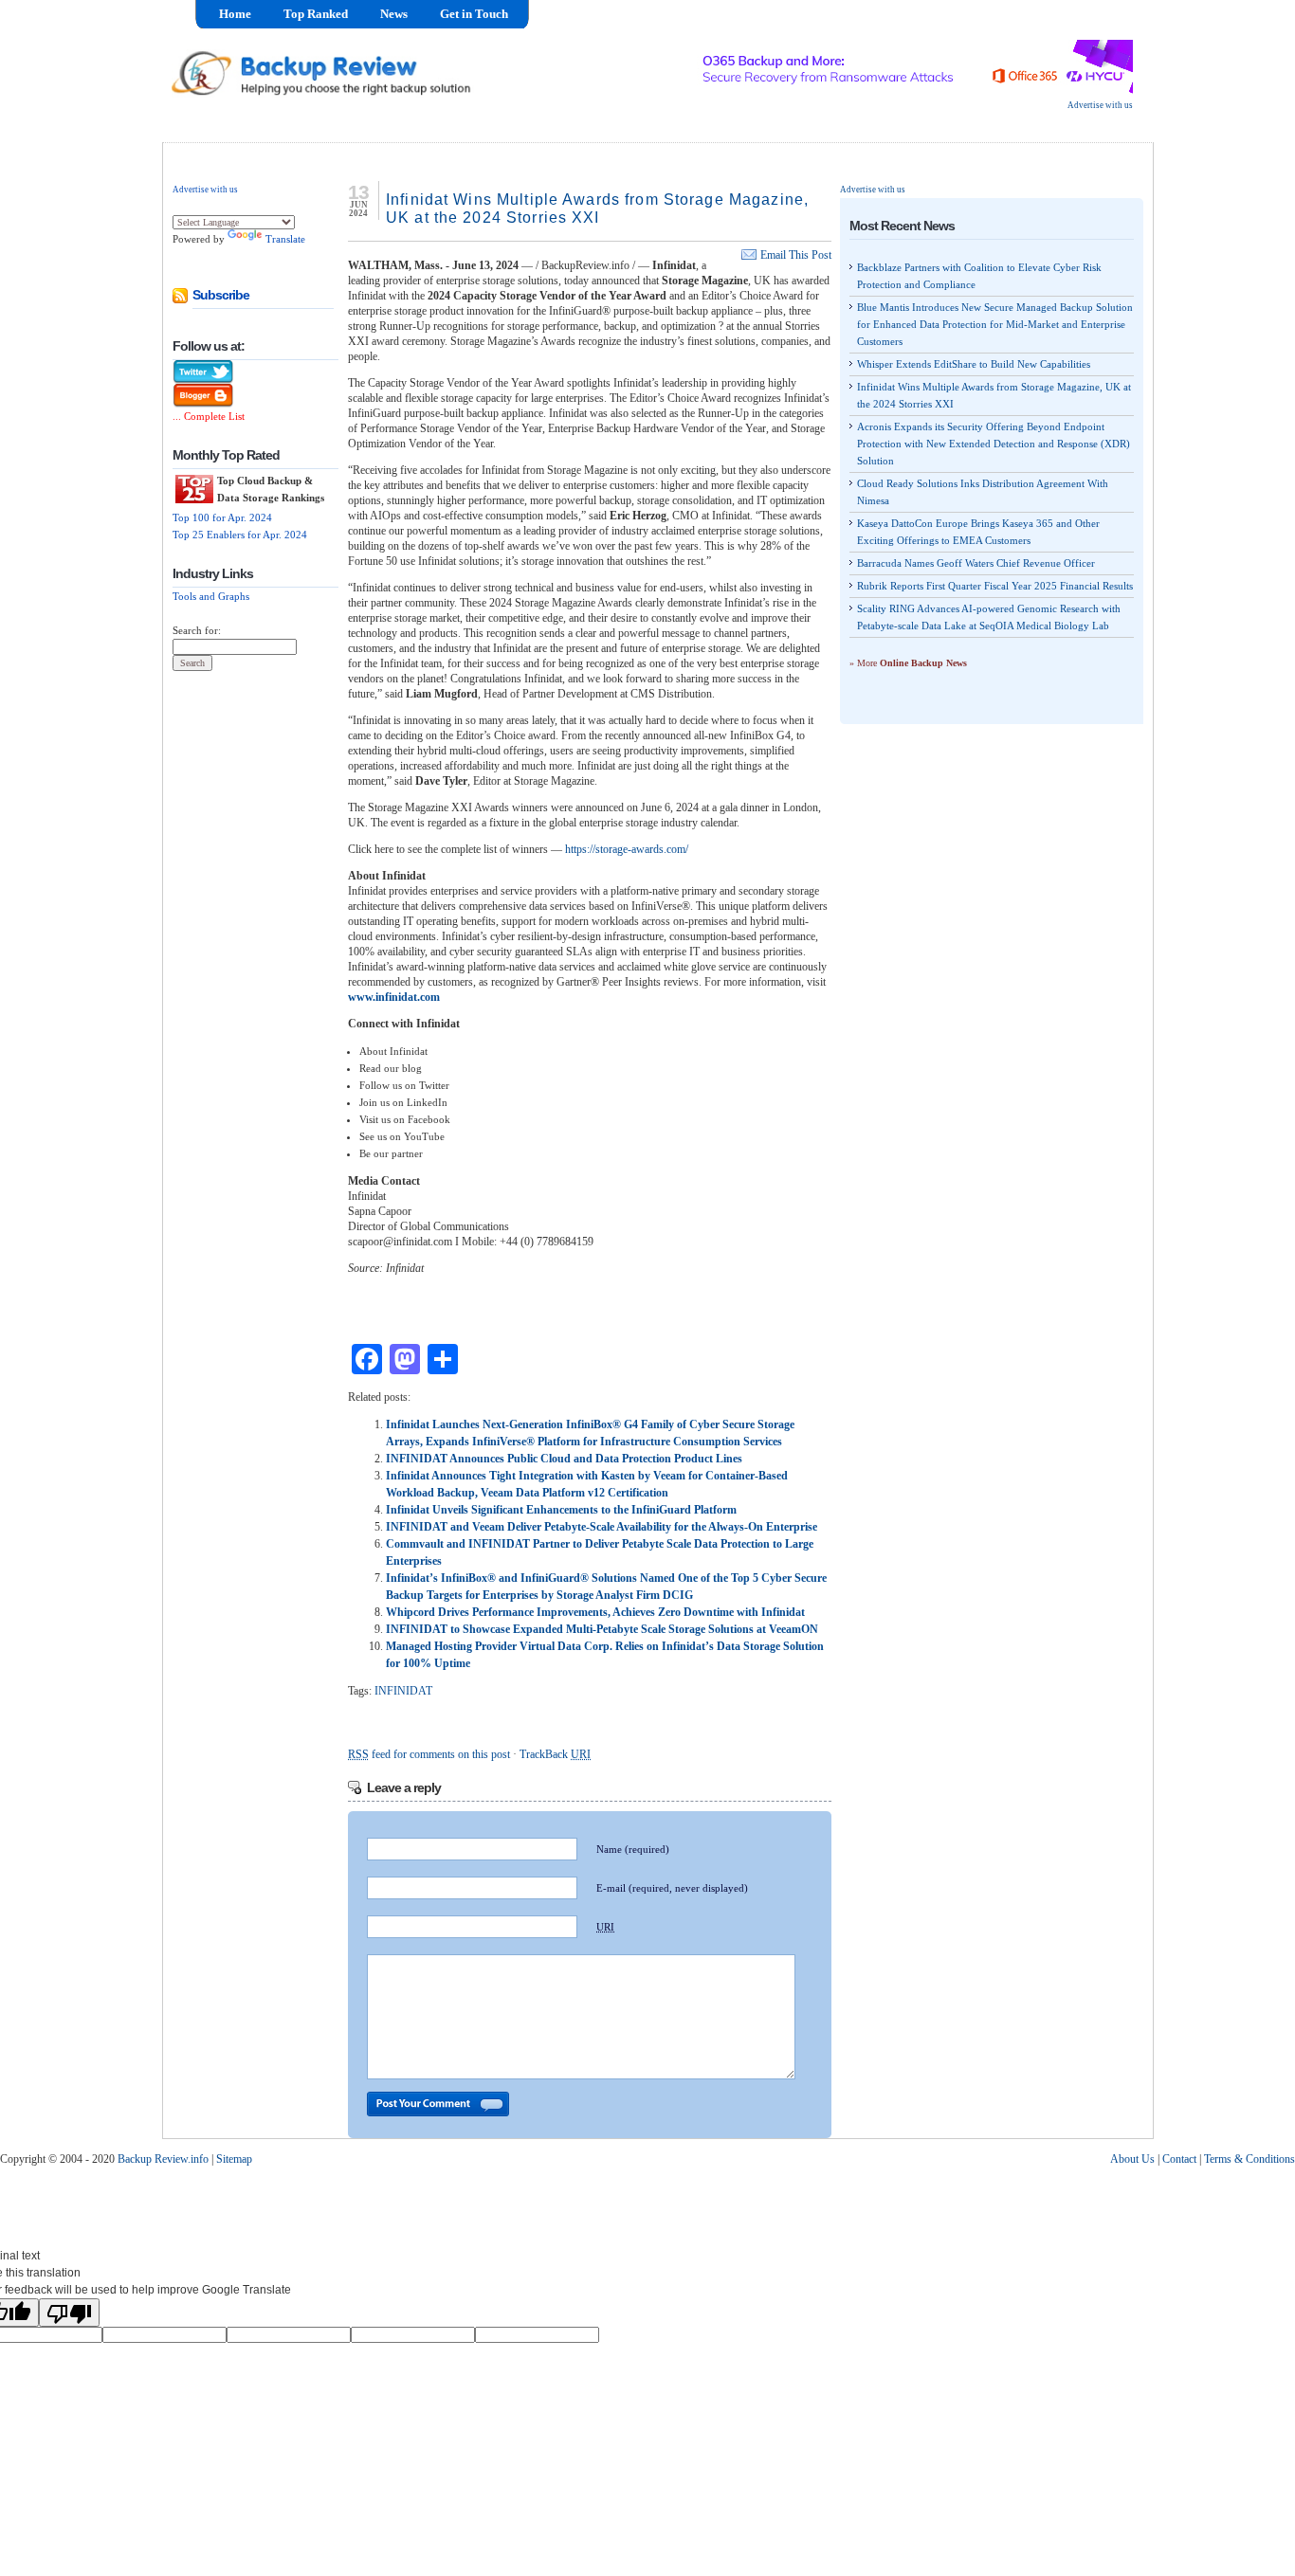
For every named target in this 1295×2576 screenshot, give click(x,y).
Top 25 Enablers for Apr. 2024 (240, 535)
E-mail (672, 1888)
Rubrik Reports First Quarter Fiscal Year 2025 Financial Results (995, 586)
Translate (285, 239)
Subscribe (221, 295)
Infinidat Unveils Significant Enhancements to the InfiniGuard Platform (561, 1510)
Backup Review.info (163, 2159)
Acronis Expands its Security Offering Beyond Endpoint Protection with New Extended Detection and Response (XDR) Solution (994, 444)
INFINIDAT (403, 1691)
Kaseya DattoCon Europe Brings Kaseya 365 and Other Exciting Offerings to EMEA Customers (978, 532)
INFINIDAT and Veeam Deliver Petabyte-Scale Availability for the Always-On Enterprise (602, 1527)
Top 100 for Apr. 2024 (222, 517)
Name (633, 1849)
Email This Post (796, 255)
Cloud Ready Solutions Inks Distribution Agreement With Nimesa (983, 492)
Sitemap (234, 2159)
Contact (1179, 2159)
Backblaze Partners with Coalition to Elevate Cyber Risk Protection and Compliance (979, 276)
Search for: (197, 630)
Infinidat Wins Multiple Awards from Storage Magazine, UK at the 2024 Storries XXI (994, 395)
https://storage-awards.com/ (627, 849)
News (394, 14)
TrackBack (555, 1754)
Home (235, 14)
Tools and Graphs (211, 596)
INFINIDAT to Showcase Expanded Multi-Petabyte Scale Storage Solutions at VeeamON (602, 1629)
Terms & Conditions (1249, 2159)
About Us (1132, 2159)
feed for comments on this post (429, 1754)
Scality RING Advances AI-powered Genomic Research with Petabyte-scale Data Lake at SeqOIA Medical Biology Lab (989, 617)
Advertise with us (1100, 105)
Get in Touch (474, 14)
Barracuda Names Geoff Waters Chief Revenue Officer (976, 563)
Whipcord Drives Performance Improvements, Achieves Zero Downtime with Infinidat (595, 1612)
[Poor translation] (69, 2313)
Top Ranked (316, 14)
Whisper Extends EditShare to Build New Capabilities (974, 364)
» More (908, 663)
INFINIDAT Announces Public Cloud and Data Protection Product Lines (564, 1459)
